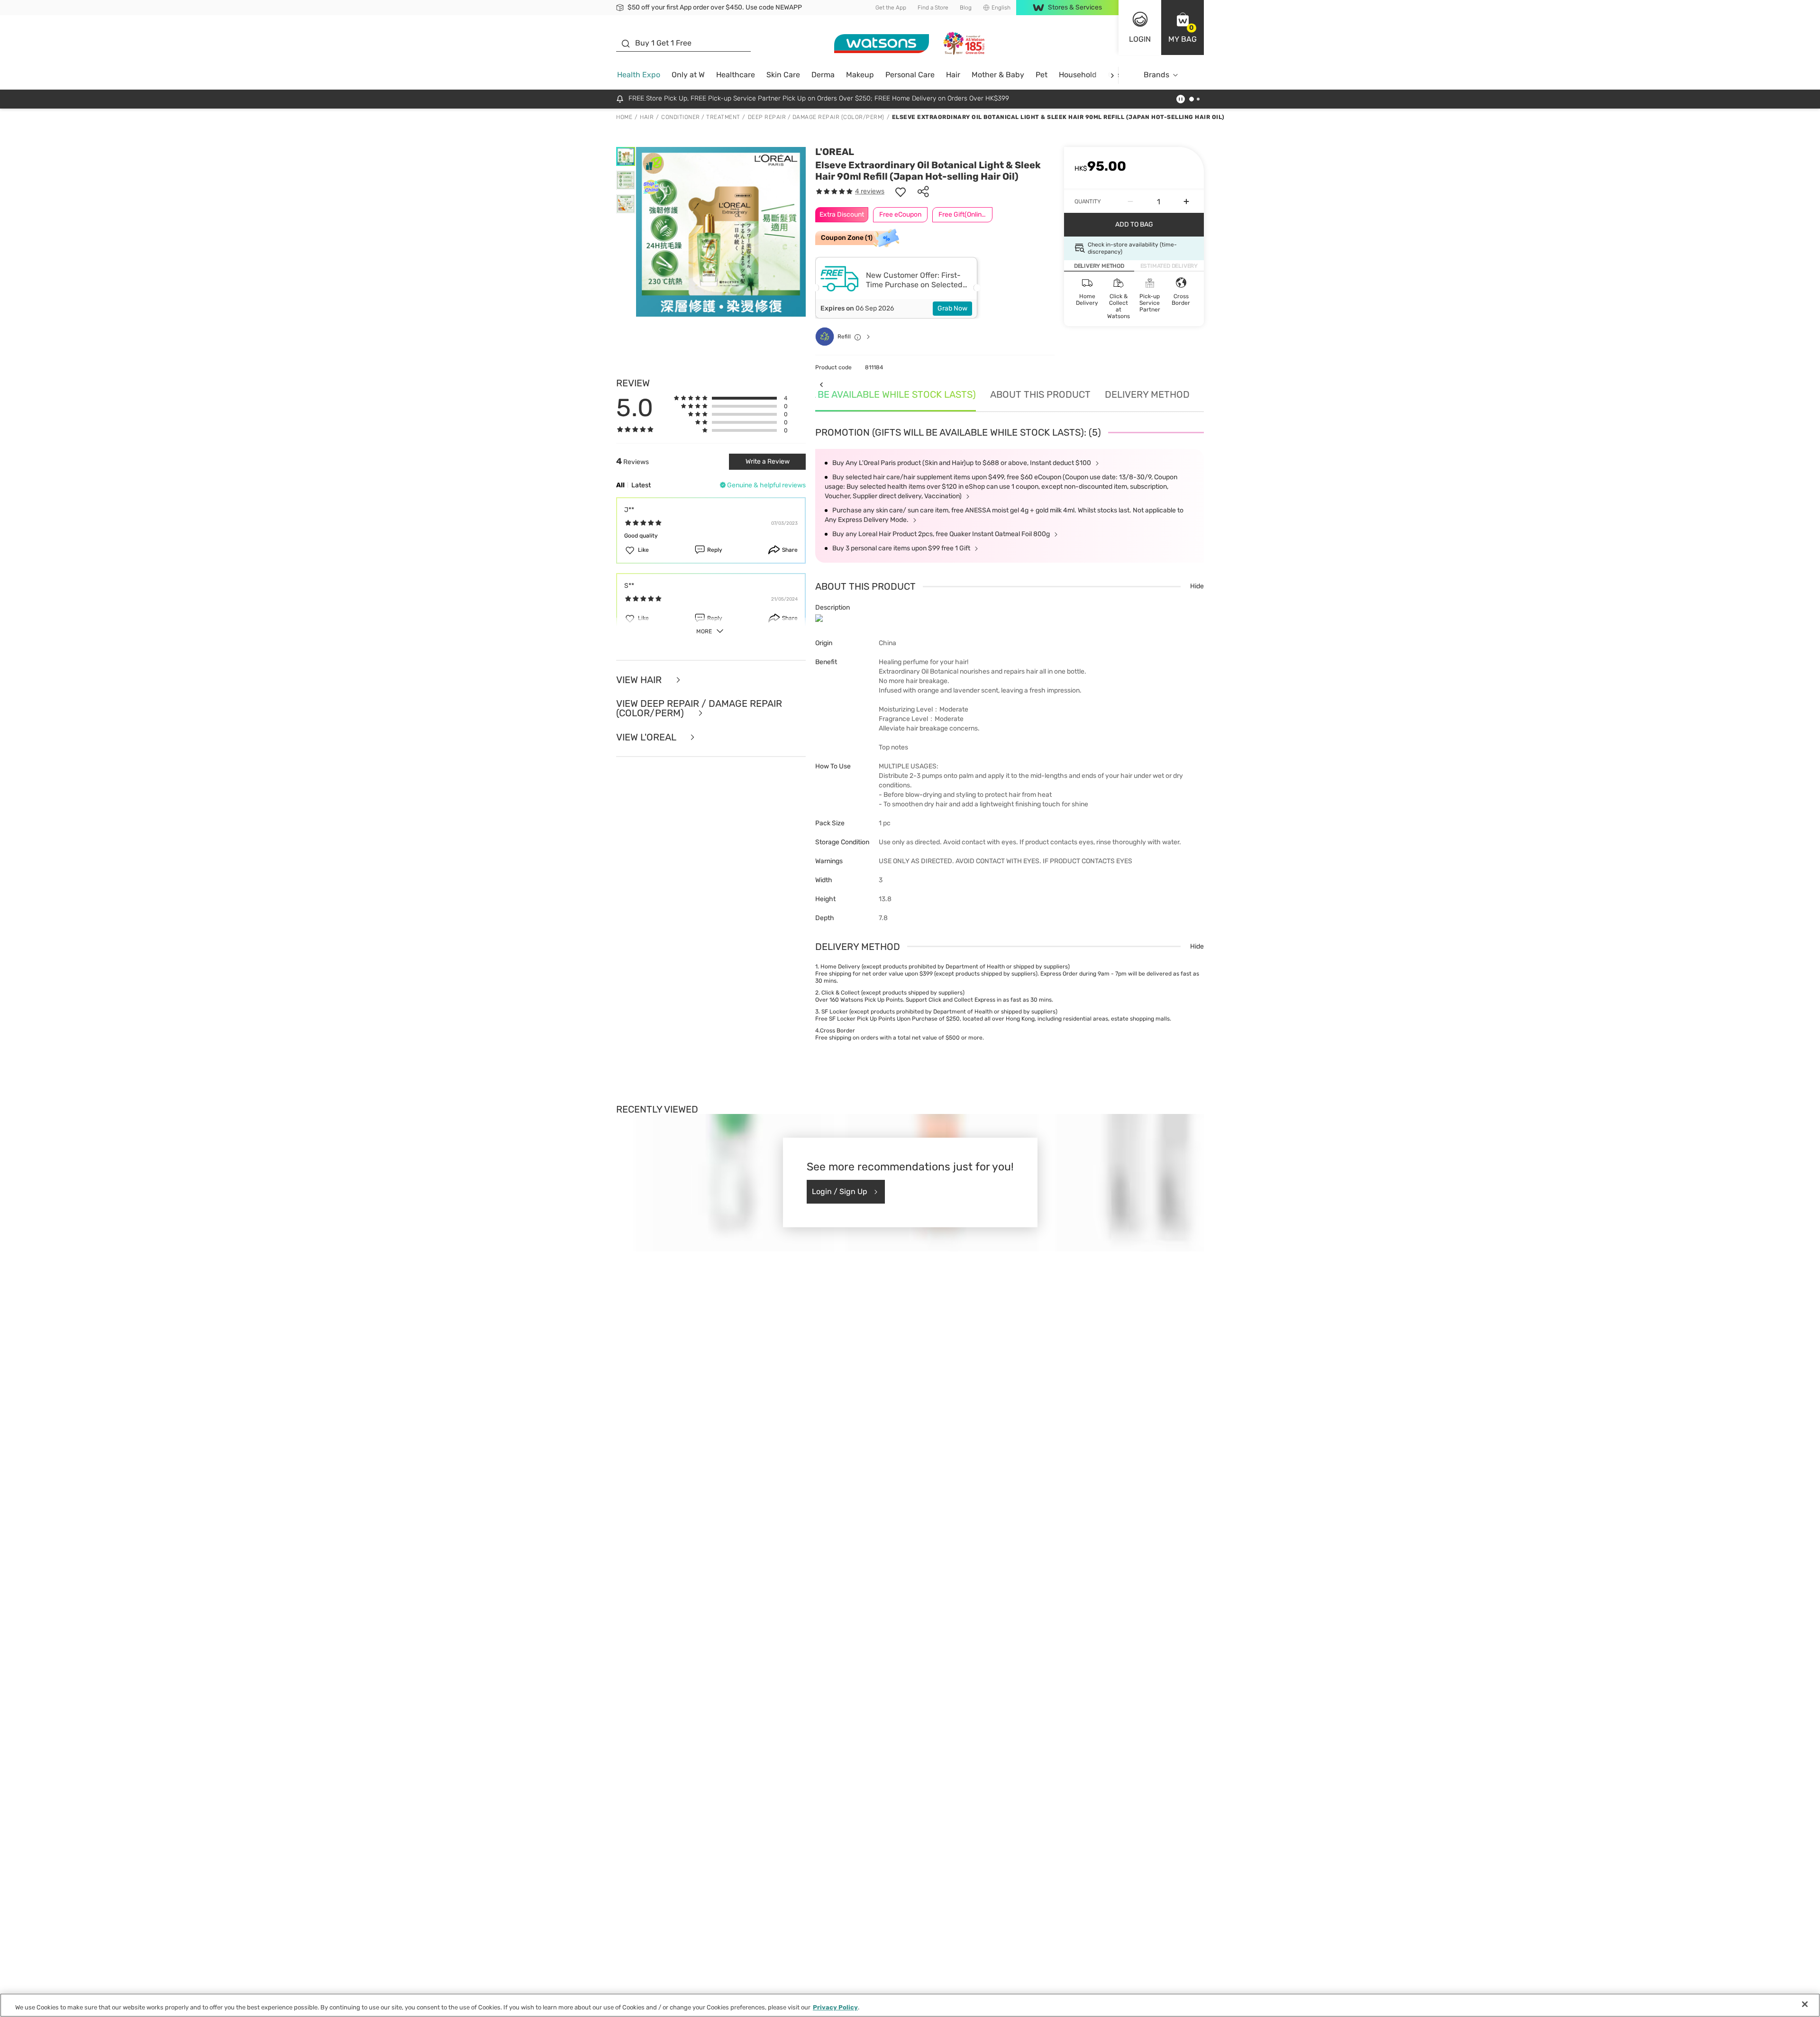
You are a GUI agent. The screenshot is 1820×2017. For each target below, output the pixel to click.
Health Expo (639, 75)
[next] (1112, 75)
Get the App (891, 8)
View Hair (640, 680)
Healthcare (736, 75)
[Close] (1805, 2004)
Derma (823, 75)
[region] (910, 2005)
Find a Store (933, 8)
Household (1078, 75)
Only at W (688, 75)
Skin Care (783, 75)
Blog (966, 8)
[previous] (821, 384)
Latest (641, 485)
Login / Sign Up (840, 1191)
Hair (953, 75)
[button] (1183, 27)
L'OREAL (835, 152)
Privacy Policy (835, 2007)
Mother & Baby (998, 75)
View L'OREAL (647, 737)
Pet (1042, 75)
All (620, 485)
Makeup (860, 75)
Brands (1156, 75)
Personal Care (910, 75)
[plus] (1186, 201)
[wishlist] (901, 192)
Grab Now (952, 308)
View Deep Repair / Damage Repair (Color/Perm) (699, 708)
